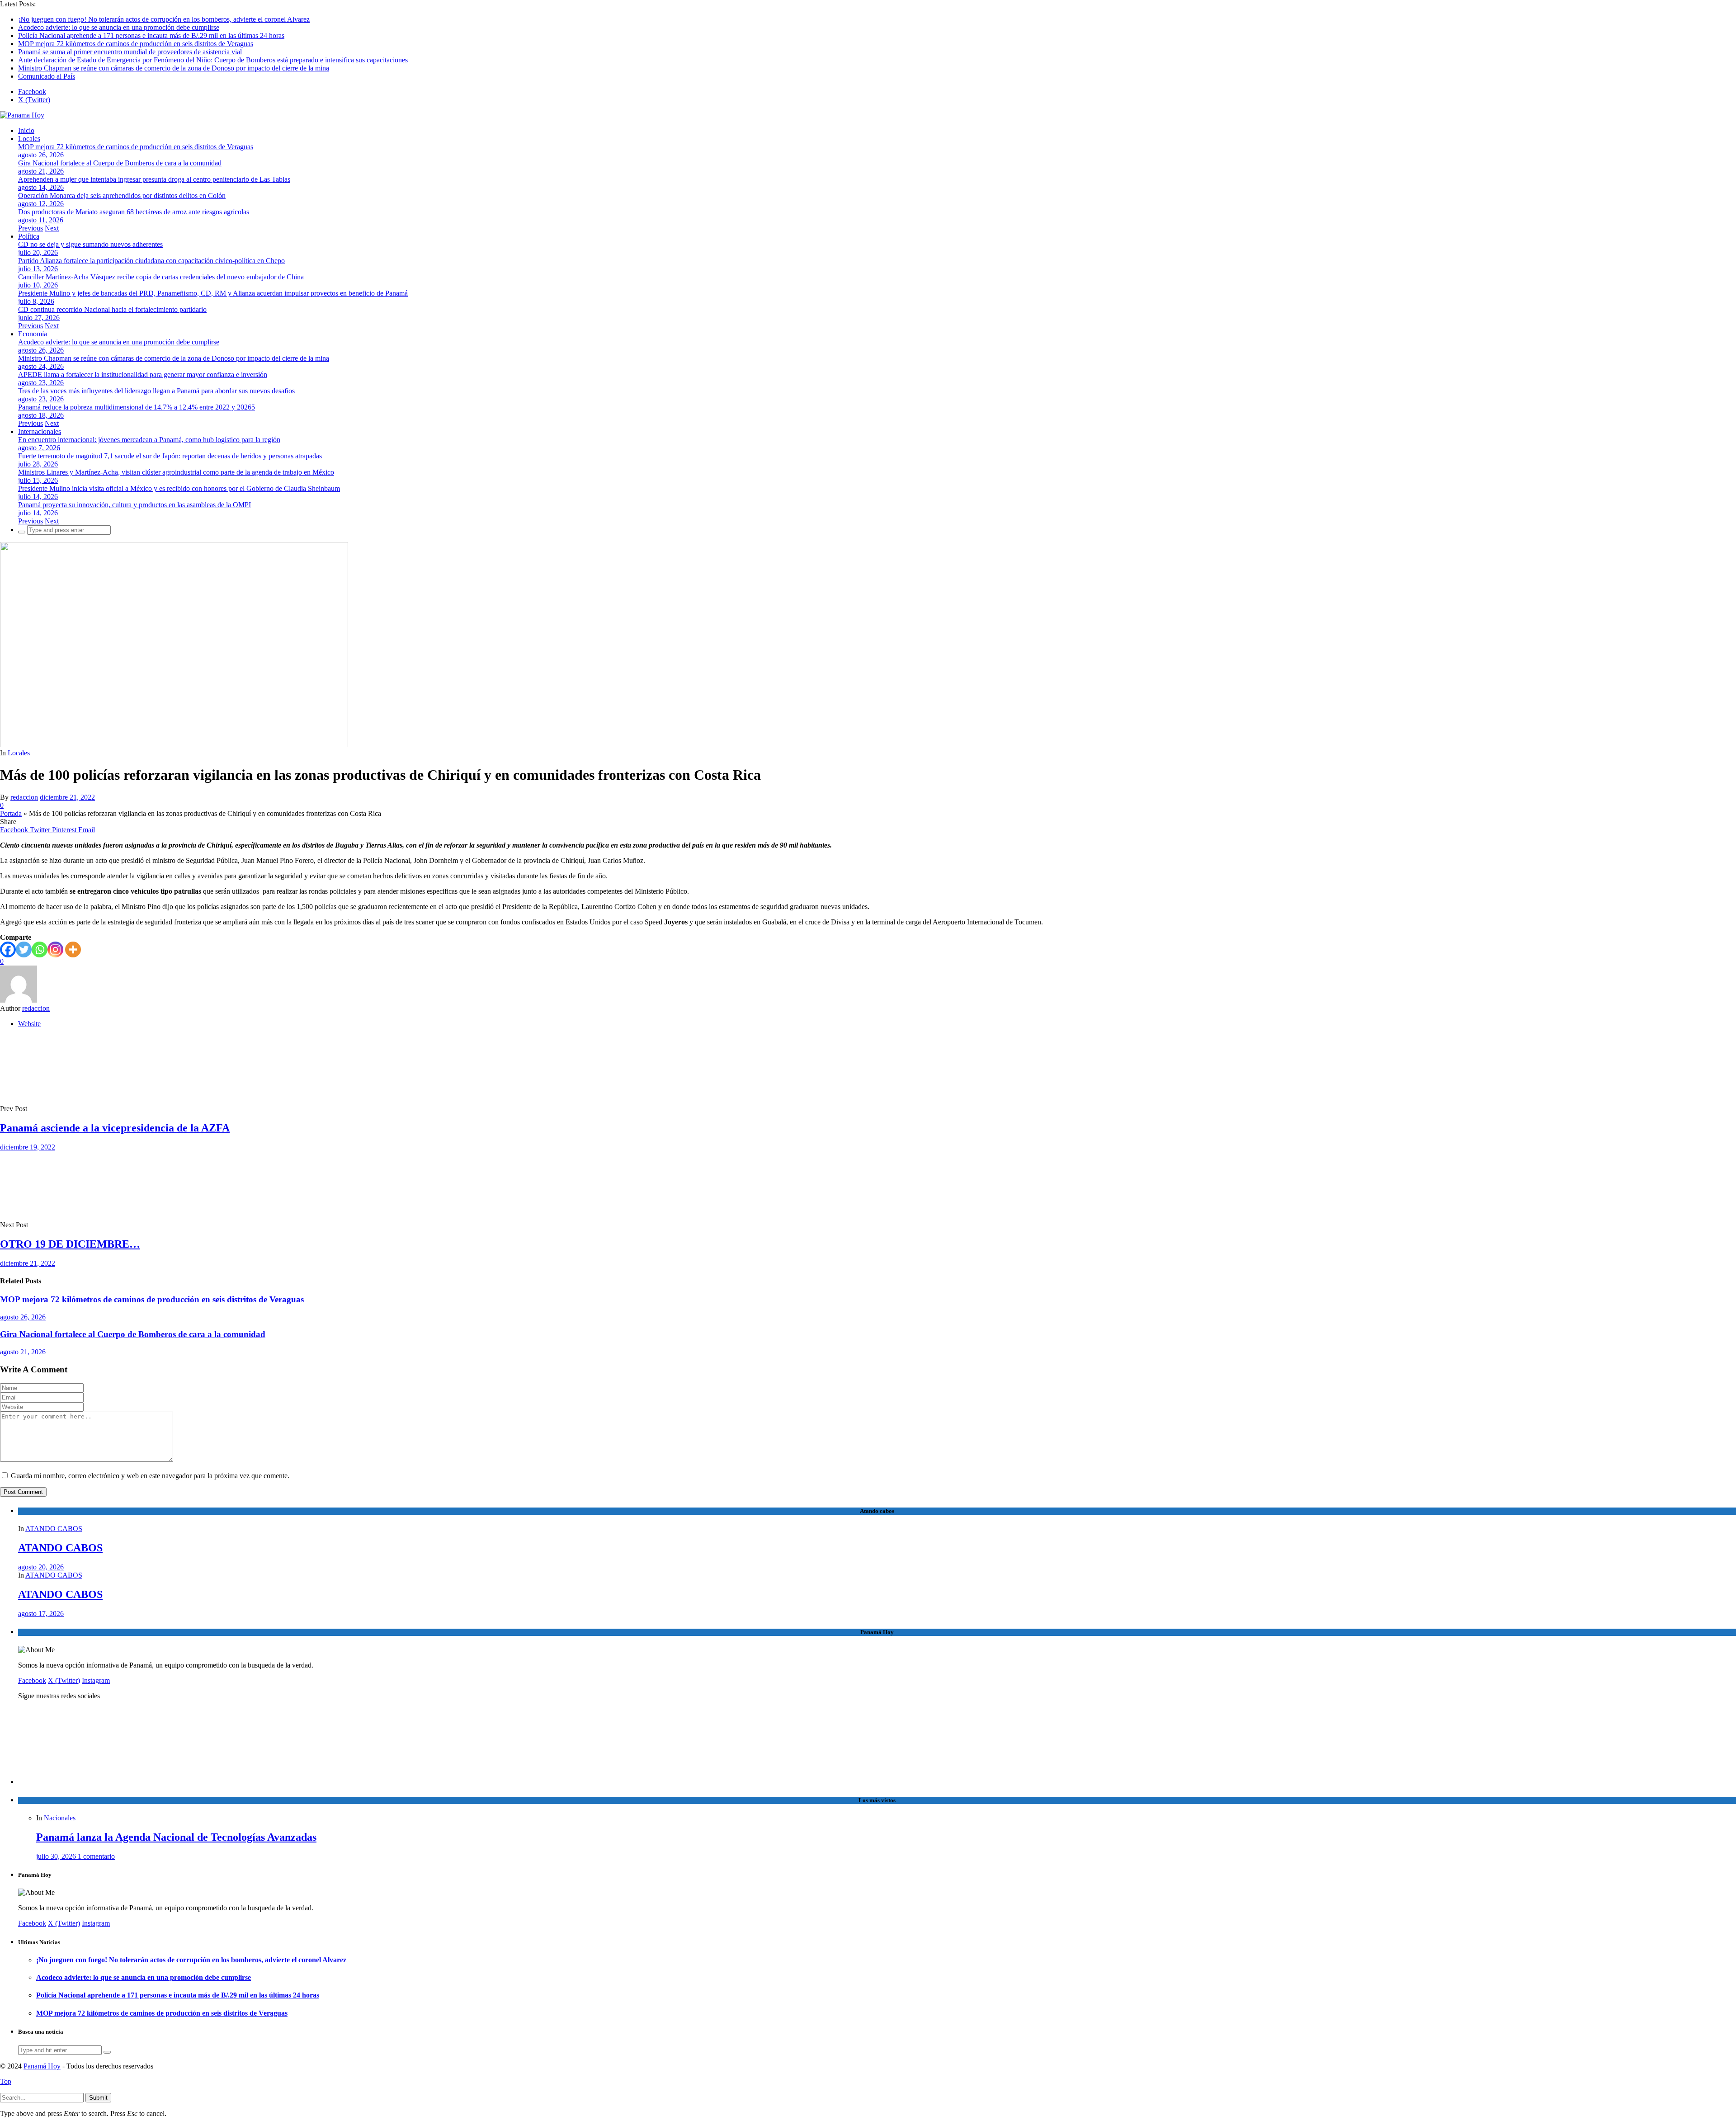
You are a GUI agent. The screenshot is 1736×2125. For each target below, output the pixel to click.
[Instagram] (55, 949)
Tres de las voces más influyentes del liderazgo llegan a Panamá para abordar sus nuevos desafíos (156, 391)
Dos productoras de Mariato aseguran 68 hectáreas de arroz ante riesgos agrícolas (134, 212)
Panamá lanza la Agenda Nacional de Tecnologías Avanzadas (176, 1837)
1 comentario (96, 1856)
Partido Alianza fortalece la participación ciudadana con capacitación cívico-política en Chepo (151, 261)
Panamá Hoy (42, 2066)
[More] (73, 949)
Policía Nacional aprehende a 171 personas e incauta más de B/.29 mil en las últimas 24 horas (151, 35)
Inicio (26, 130)
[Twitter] (24, 949)
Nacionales (60, 1818)
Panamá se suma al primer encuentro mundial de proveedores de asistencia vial (130, 52)
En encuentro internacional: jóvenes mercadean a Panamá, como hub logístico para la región (149, 440)
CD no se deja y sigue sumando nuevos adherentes (90, 244)
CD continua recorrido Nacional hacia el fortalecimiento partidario (112, 309)
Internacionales (40, 431)
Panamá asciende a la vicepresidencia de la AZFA (115, 1128)
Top (6, 2081)
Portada (11, 813)
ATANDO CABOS (54, 1529)
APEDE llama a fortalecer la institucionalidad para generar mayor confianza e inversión (143, 375)
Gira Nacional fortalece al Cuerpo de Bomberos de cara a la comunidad (120, 163)
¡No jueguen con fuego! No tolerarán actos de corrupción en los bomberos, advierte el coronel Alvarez (164, 19)
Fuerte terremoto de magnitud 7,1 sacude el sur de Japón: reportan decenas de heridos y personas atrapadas (170, 456)
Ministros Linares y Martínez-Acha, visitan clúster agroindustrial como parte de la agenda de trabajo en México (176, 472)
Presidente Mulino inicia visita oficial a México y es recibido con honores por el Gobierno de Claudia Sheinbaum (179, 488)
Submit (98, 2098)
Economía (33, 334)
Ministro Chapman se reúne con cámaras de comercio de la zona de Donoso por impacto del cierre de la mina (174, 68)
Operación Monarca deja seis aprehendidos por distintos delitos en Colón (122, 196)
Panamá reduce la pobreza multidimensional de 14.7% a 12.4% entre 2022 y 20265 (137, 407)
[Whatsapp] (40, 949)
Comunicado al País (47, 76)
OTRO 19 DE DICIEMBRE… (70, 1244)
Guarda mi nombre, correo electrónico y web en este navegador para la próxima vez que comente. (150, 1476)
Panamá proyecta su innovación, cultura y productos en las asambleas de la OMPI (134, 505)
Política (29, 236)
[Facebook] (8, 949)
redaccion (24, 797)
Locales (29, 139)
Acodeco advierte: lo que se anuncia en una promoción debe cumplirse (119, 27)
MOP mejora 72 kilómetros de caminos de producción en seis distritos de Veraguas (136, 44)
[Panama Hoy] (22, 115)
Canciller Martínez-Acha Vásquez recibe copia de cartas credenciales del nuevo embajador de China (161, 277)
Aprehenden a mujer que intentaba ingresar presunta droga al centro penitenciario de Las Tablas (154, 179)
